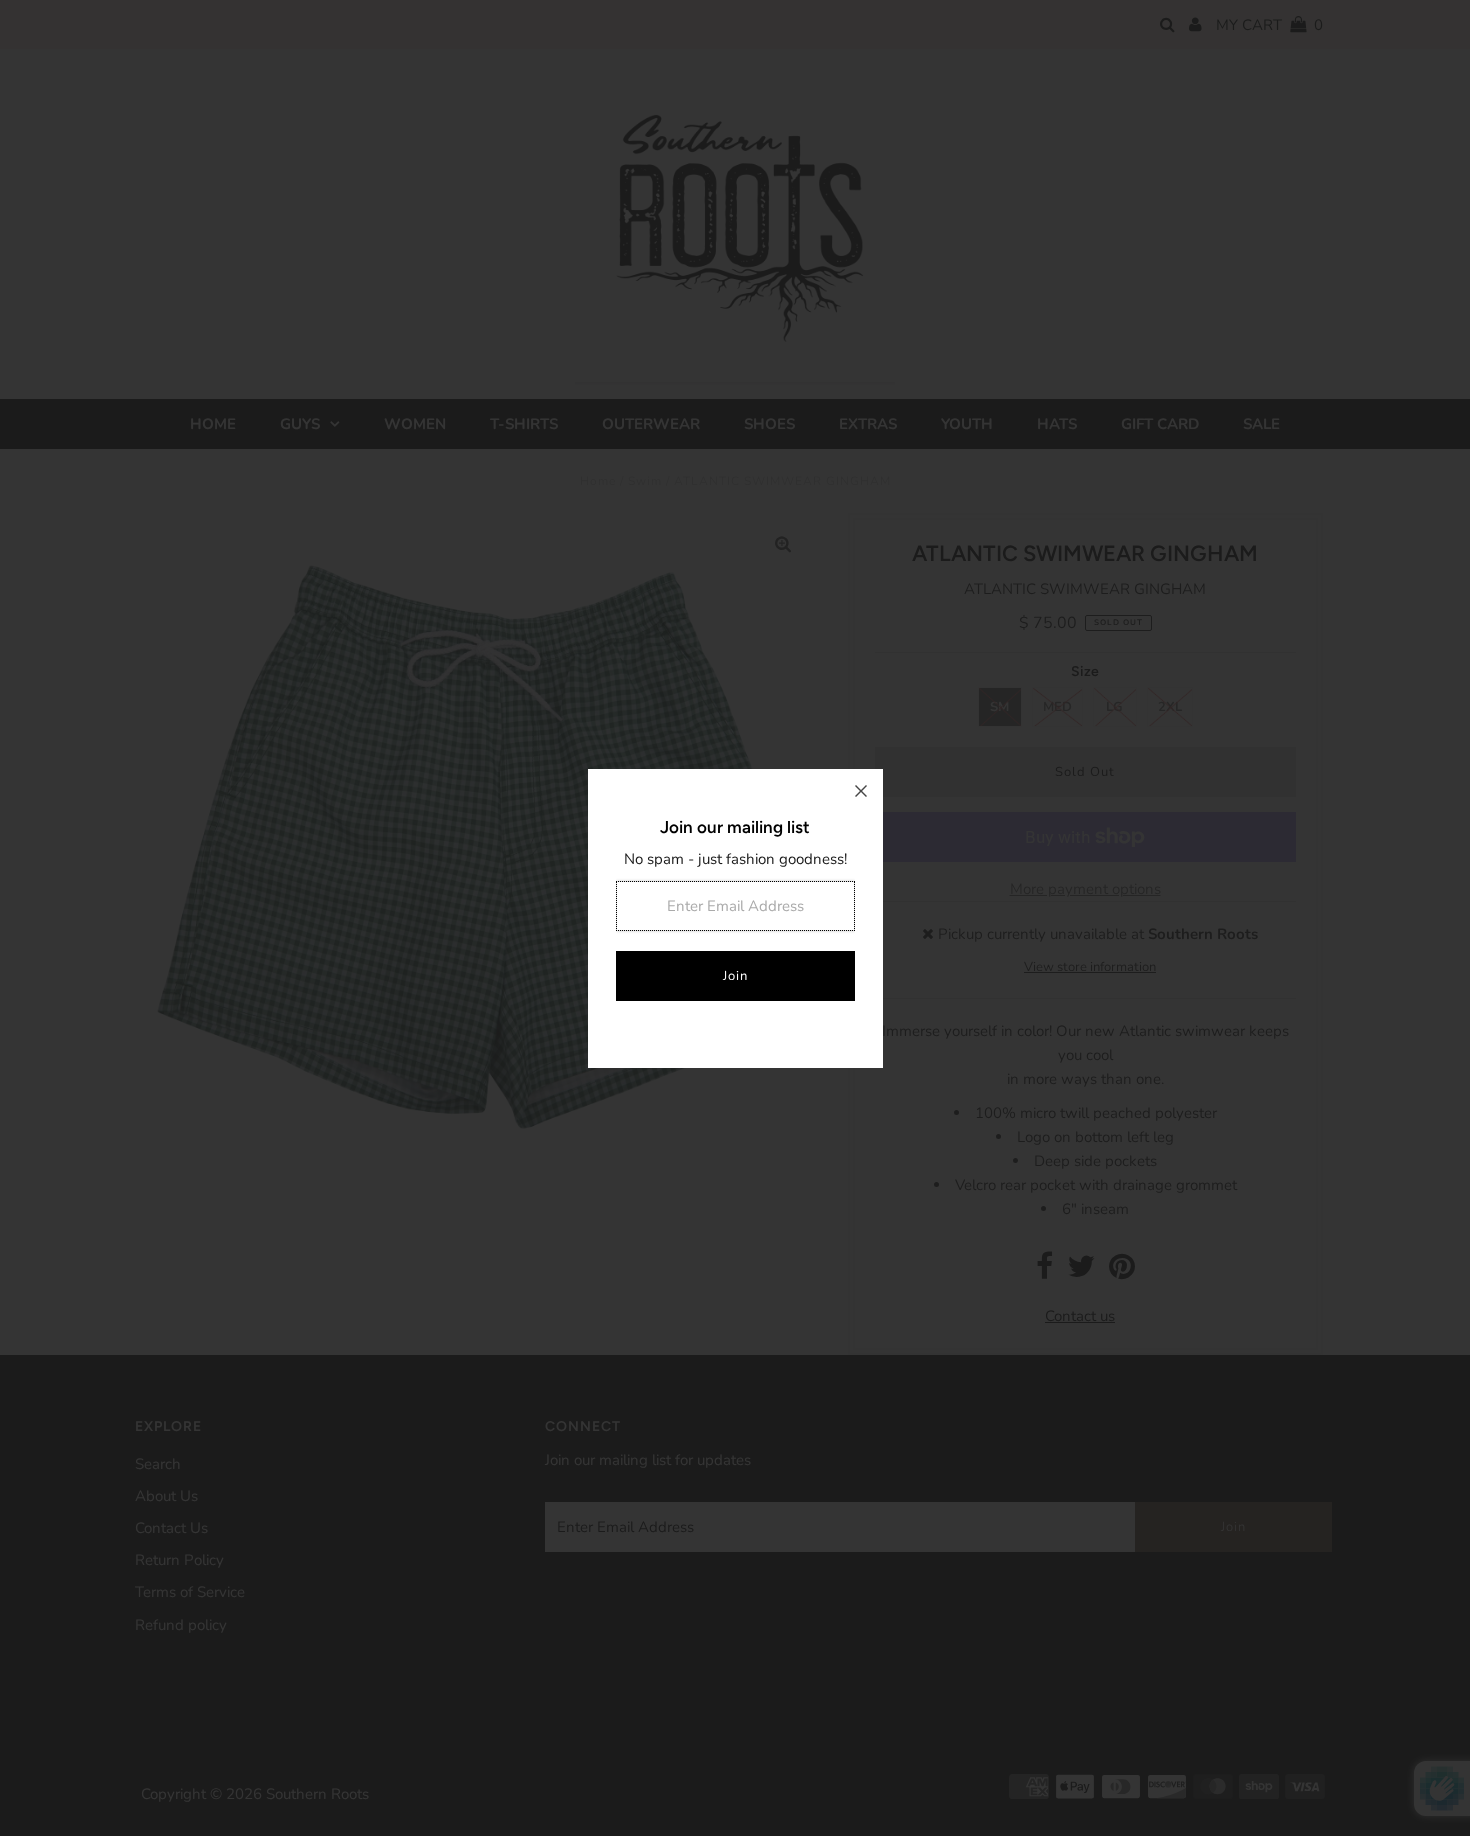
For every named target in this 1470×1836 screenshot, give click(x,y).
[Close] (861, 791)
